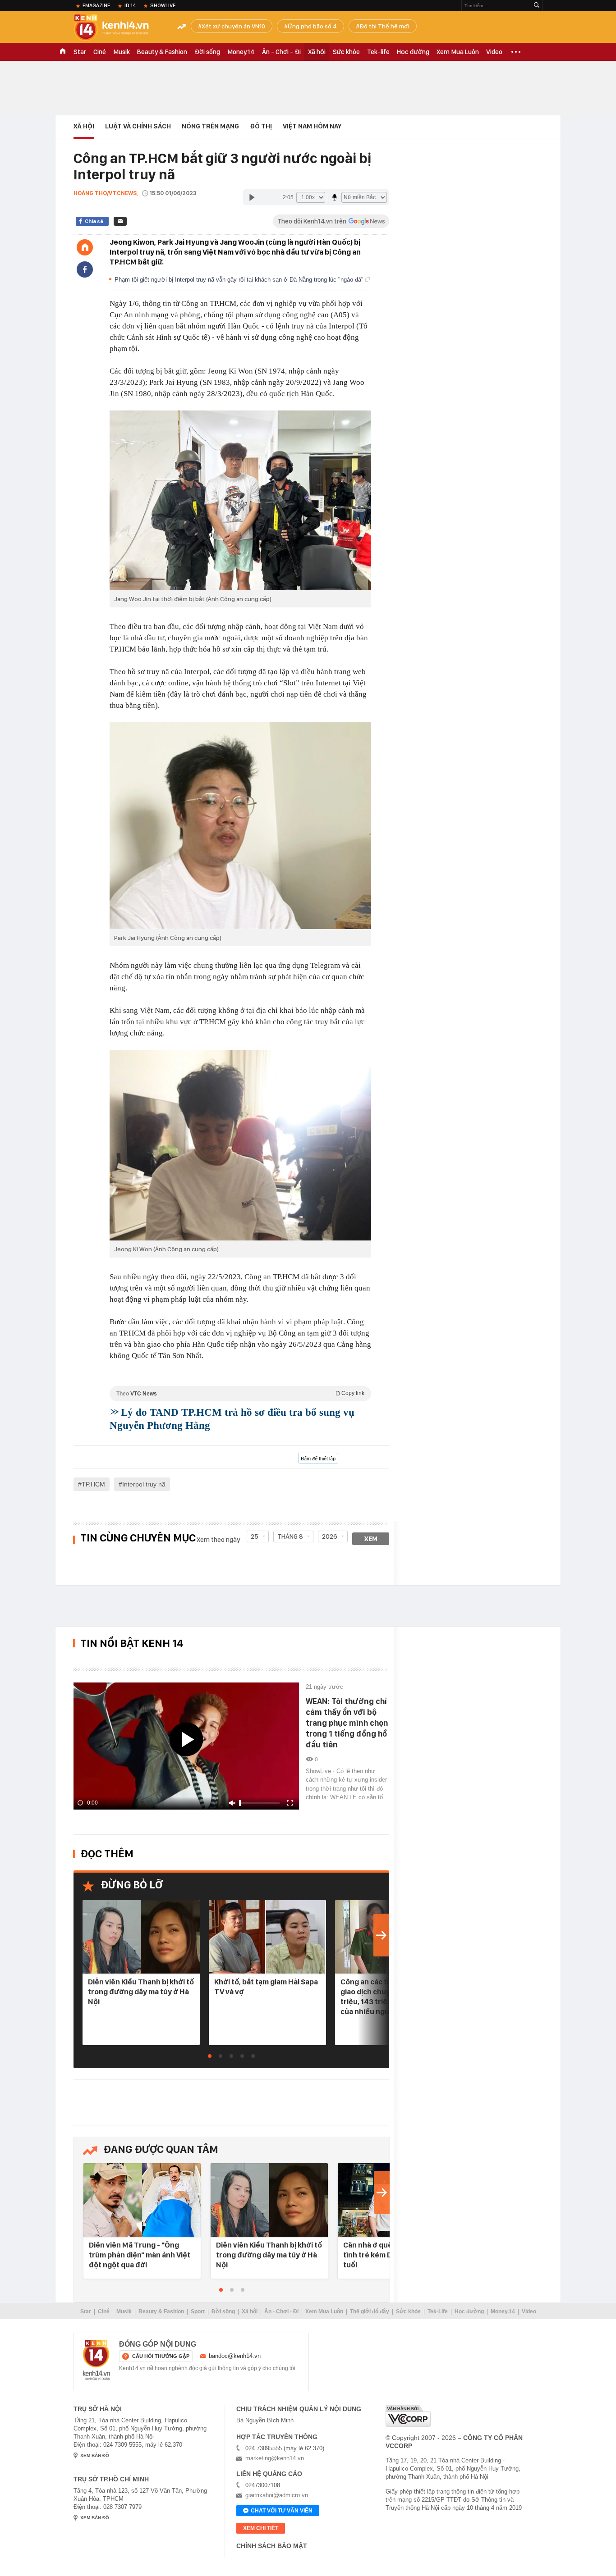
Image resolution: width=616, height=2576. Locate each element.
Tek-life (378, 52)
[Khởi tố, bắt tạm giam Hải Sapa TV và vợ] (267, 1937)
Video (494, 52)
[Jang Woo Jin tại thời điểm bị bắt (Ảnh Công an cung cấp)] (240, 500)
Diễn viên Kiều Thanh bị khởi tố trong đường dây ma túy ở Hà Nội (141, 1992)
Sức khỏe (346, 52)
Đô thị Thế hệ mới (384, 26)
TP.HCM (93, 1484)
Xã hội (317, 52)
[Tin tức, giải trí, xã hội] (119, 28)
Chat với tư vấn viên (282, 2511)
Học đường (413, 52)
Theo (240, 1393)
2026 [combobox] (330, 1536)
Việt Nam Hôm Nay (312, 126)
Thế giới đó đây (370, 2312)
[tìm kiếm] (537, 6)
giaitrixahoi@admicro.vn (277, 2495)
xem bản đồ (95, 2455)
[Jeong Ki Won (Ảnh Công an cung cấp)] (240, 1145)
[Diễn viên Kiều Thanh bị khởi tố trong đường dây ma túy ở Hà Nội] (141, 1937)
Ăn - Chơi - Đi (281, 52)
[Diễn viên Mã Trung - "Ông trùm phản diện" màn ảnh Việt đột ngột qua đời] (142, 2200)
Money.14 (241, 52)
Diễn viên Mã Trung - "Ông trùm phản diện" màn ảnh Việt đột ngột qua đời (140, 2255)
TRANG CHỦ (63, 52)
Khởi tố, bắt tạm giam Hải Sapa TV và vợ (266, 1987)
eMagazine (96, 5)
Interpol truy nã (144, 1484)
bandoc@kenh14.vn (235, 2356)
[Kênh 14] (97, 2360)
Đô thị (261, 126)
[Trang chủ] (85, 247)
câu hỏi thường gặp (161, 2356)
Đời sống (207, 52)
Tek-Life (438, 2312)
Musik (122, 52)
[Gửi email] (120, 221)
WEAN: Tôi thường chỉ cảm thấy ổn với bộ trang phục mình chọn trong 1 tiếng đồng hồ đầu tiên (347, 1723)
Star (80, 52)
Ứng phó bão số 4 (312, 26)
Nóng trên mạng (210, 126)
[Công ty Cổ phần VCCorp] (408, 2416)
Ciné (100, 52)
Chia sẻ (94, 221)
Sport (198, 2312)
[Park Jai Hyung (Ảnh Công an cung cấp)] (240, 826)
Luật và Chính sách (138, 126)
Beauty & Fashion (162, 52)
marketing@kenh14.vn (275, 2458)
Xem (371, 1539)
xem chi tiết (261, 2528)
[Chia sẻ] (85, 269)
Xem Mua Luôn (458, 52)
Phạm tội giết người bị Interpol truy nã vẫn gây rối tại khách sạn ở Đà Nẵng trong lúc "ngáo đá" (240, 280)
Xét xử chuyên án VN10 (233, 26)
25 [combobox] (255, 1536)
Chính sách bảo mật (272, 2546)
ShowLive (163, 5)
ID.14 (130, 5)
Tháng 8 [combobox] (290, 1536)
